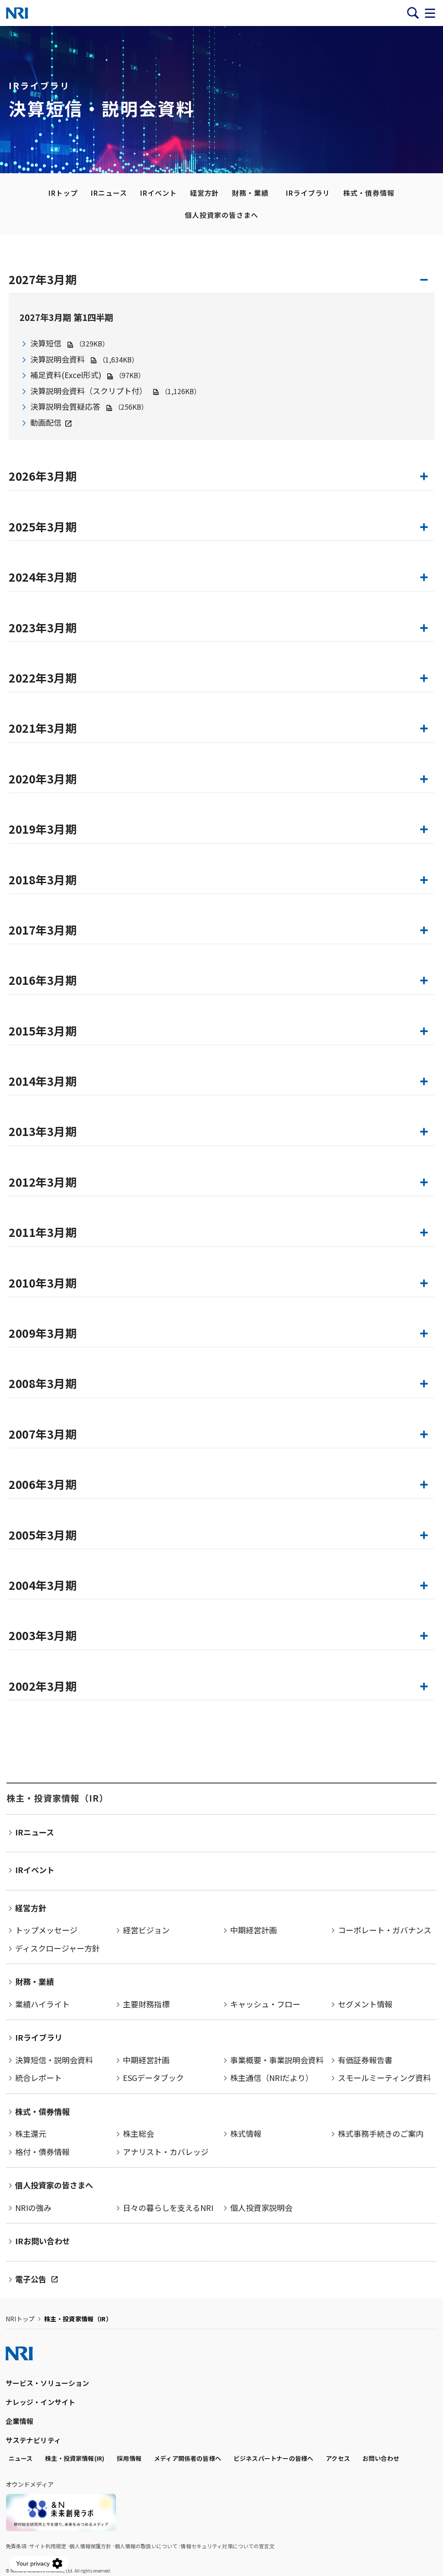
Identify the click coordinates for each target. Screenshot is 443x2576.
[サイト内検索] (413, 13)
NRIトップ (20, 2319)
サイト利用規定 (48, 2546)
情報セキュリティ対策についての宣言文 (227, 2546)
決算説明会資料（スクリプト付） (89, 391)
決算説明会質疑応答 (65, 406)
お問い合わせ (381, 2458)
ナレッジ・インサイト (41, 2402)
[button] (221, 631)
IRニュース (109, 193)
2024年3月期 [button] (43, 577)
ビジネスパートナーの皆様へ (273, 2458)
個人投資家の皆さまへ (221, 215)
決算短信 (46, 343)
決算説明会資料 (58, 359)
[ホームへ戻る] (17, 13)
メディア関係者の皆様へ (188, 2458)
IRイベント (159, 193)
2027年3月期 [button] (43, 279)
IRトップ (63, 193)
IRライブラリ (308, 193)
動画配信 (46, 422)
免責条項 (16, 2546)
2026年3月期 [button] (43, 476)
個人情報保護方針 (90, 2546)
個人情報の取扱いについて (146, 2546)
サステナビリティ (33, 2440)
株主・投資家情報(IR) (75, 2458)
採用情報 (129, 2458)
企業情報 (20, 2421)
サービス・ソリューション (48, 2383)
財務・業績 (250, 193)
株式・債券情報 (369, 193)
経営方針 (205, 193)
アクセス (338, 2458)
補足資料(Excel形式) (67, 375)
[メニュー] (430, 13)
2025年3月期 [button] (43, 527)
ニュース (21, 2458)
